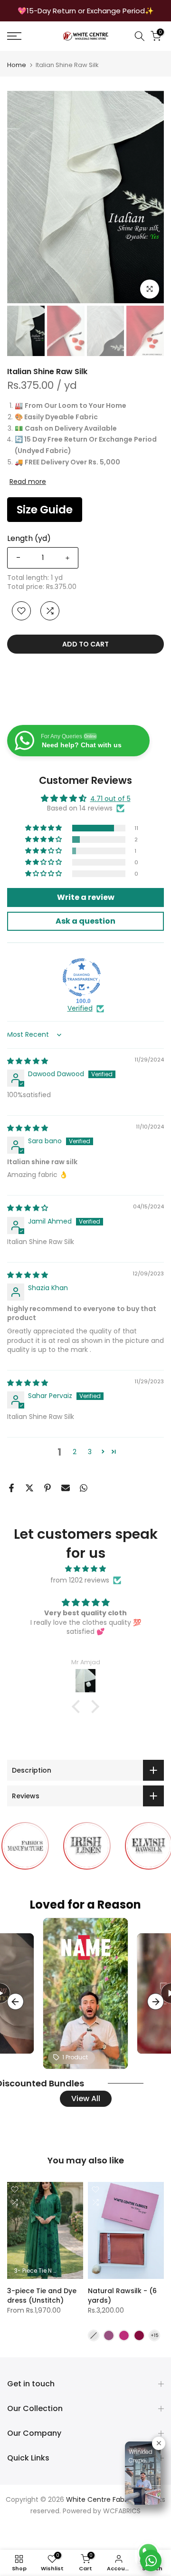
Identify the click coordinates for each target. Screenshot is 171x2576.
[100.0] (82, 977)
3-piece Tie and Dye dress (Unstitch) (42, 2296)
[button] (44, 828)
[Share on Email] (66, 1488)
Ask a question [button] (85, 921)
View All (86, 2098)
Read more (28, 482)
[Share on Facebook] (11, 1488)
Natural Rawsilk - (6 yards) (122, 2296)
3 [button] (90, 1452)
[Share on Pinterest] (47, 1488)
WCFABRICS (122, 2511)
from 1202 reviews (80, 1580)
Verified (80, 1008)
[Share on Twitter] (29, 1488)
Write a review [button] (86, 897)
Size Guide (45, 510)
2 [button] (75, 1452)
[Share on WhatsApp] (84, 1488)
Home (17, 65)
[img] (28, 1061)
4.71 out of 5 (110, 799)
